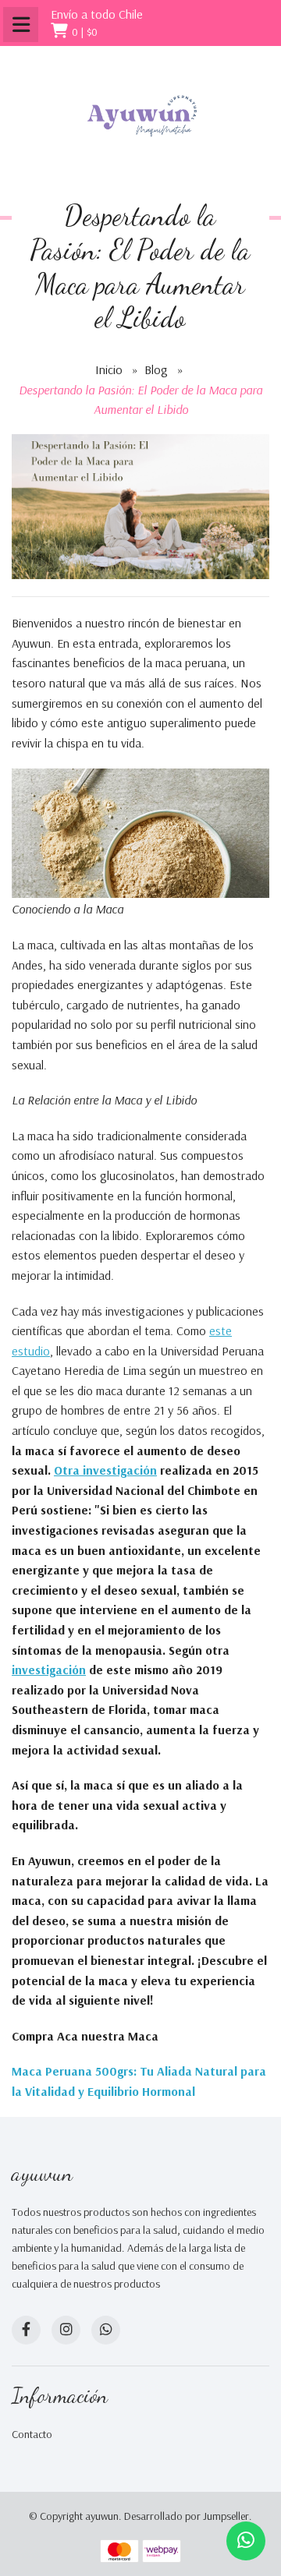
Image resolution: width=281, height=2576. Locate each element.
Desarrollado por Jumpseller (187, 2516)
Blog (156, 369)
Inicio (109, 369)
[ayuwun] (140, 117)
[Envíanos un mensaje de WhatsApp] (246, 2541)
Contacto (32, 2434)
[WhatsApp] (106, 2330)
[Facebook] (26, 2330)
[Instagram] (66, 2330)
